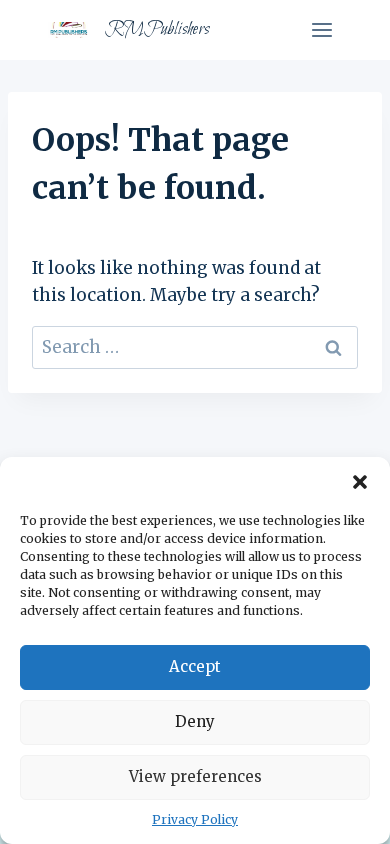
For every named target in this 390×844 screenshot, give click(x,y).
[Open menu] (321, 29)
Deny (195, 721)
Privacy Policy (195, 819)
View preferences (195, 776)
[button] (360, 482)
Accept (195, 666)
